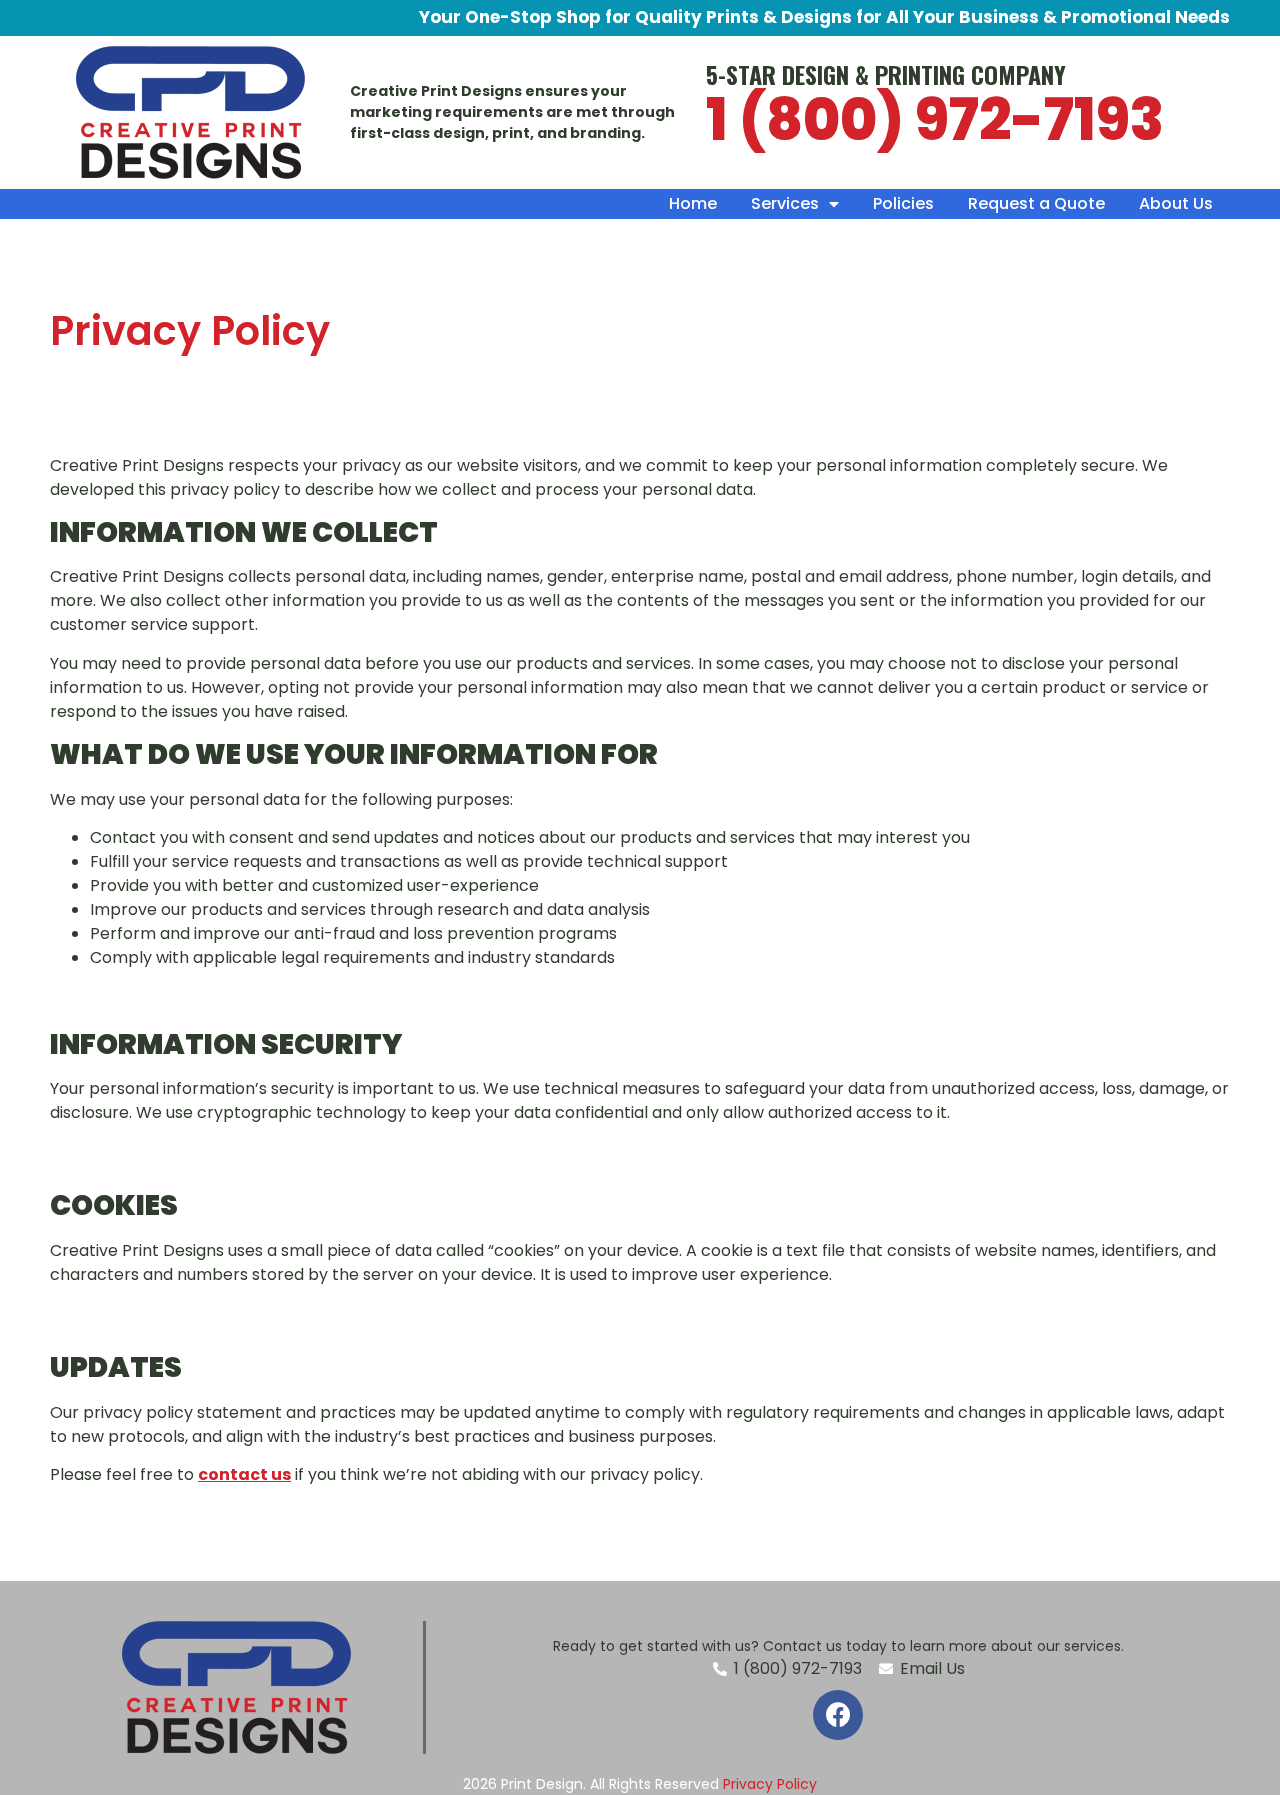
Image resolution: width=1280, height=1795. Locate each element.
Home (693, 203)
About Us (1176, 203)
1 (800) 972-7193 (935, 120)
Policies (903, 203)
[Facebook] (838, 1715)
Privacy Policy (770, 1784)
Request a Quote (1036, 203)
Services (785, 203)
